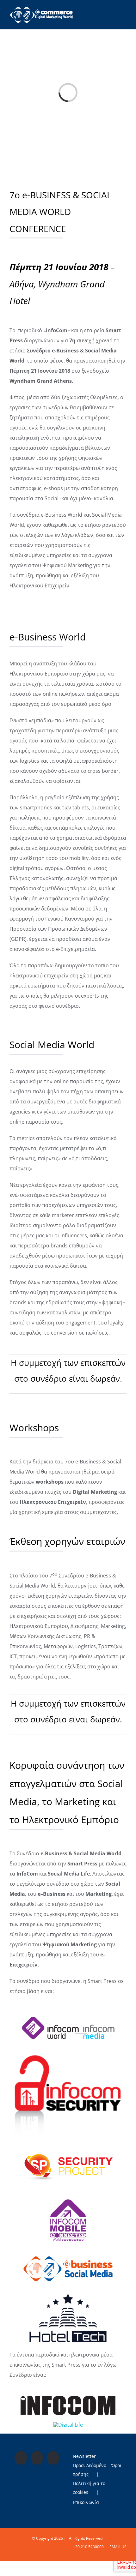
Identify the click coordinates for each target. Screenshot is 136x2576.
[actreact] (68, 2398)
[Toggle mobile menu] (124, 11)
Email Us (117, 2547)
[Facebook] (21, 2458)
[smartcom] (68, 2057)
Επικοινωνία (86, 2502)
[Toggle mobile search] (113, 11)
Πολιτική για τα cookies (89, 2488)
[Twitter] (37, 2458)
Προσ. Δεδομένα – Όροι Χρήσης (97, 2470)
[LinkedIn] (53, 2458)
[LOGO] (68, 2146)
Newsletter (84, 2456)
